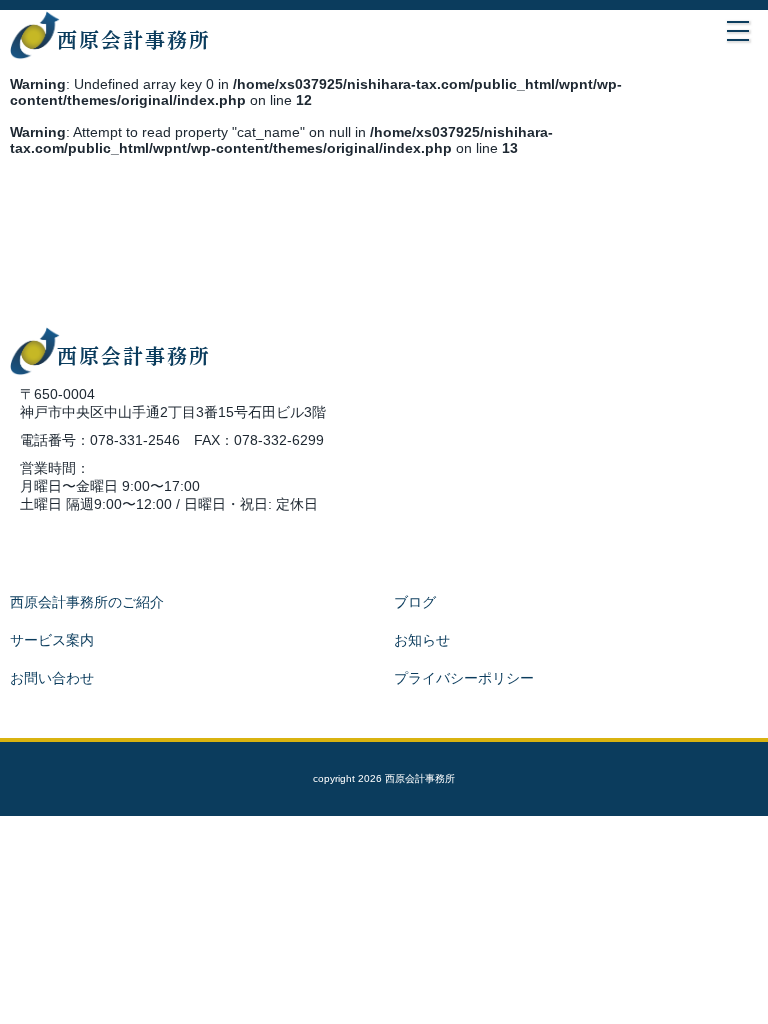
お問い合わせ (52, 678)
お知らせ (422, 640)
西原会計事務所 (134, 40)
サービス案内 (52, 640)
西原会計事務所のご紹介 (87, 602)
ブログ (415, 602)
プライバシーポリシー (464, 678)
